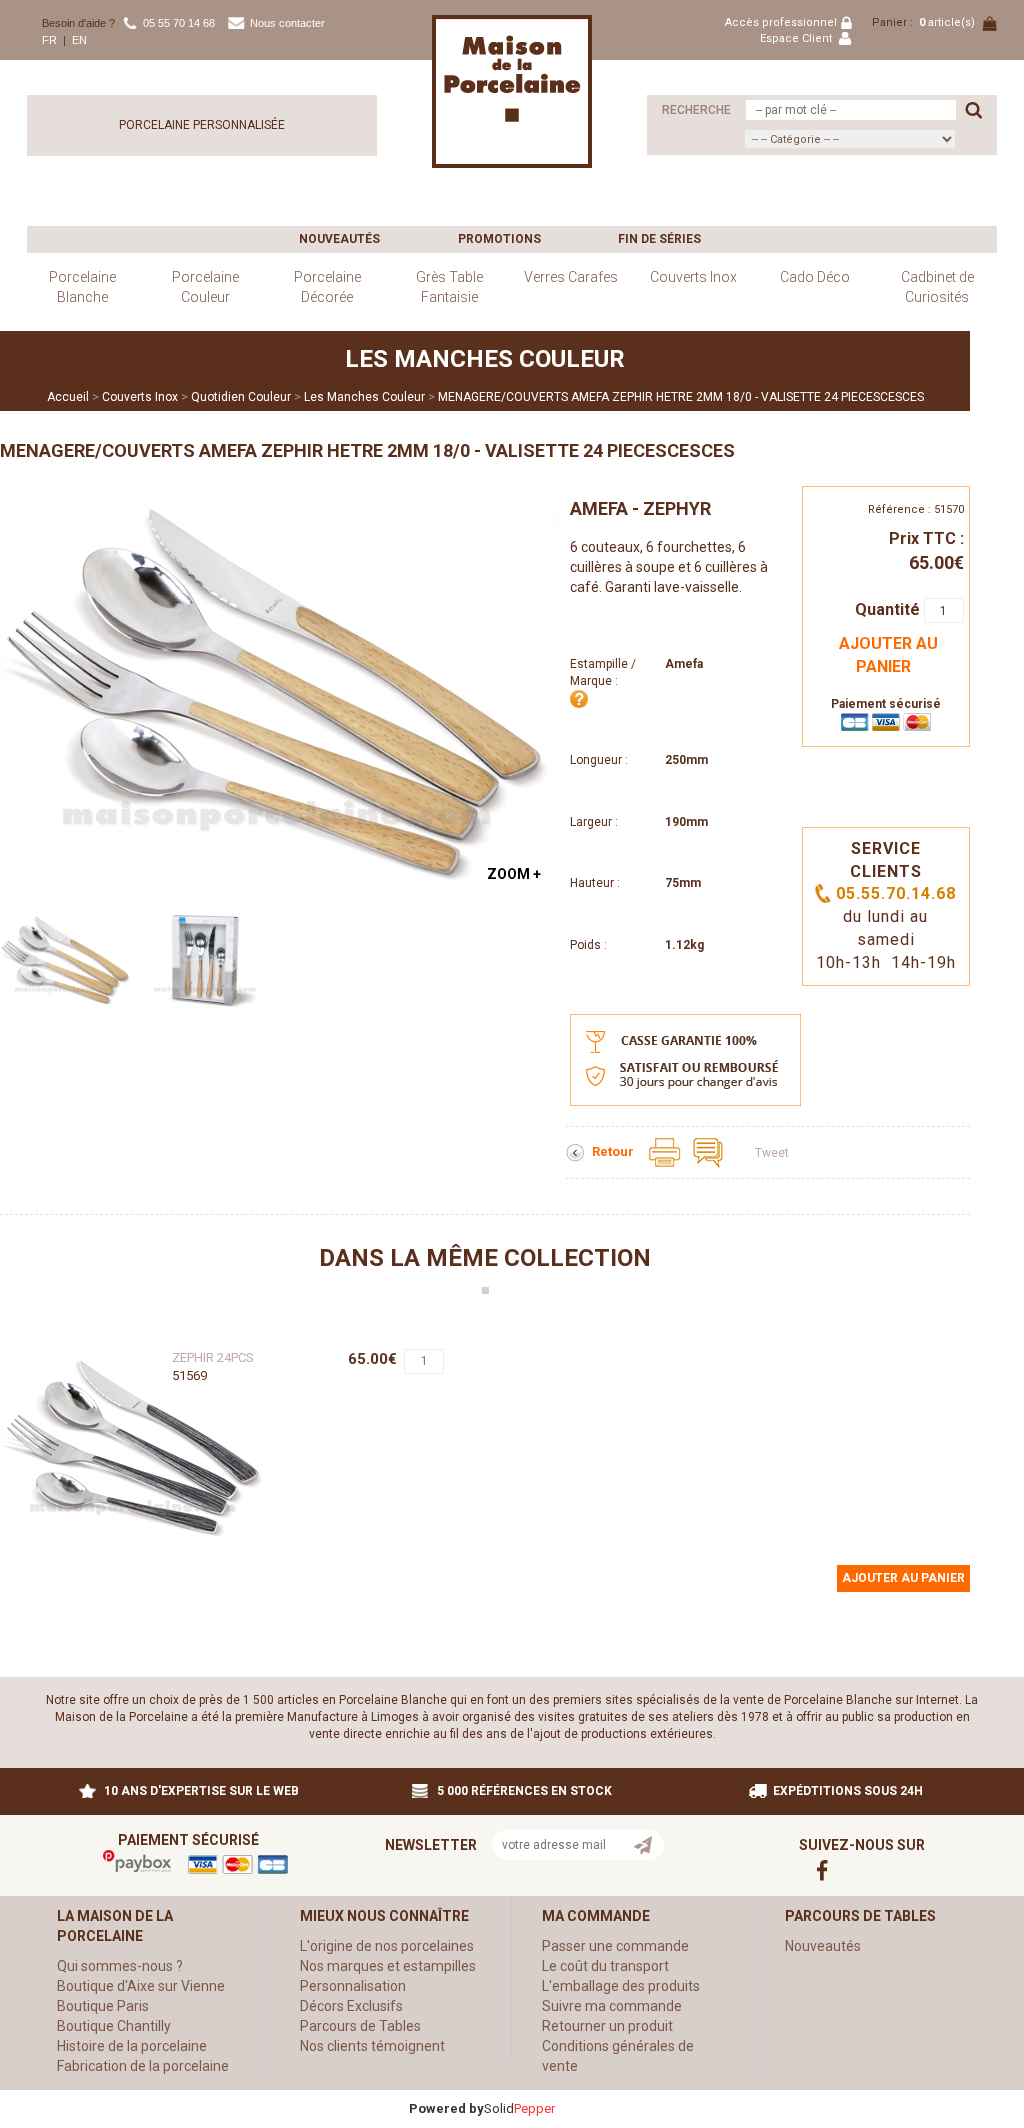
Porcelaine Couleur (205, 287)
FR (49, 40)
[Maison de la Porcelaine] (512, 91)
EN (79, 40)
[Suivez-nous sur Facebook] (835, 1870)
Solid (519, 2108)
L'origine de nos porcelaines (387, 1946)
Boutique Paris (103, 2006)
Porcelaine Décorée (327, 287)
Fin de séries (659, 239)
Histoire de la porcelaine (132, 2046)
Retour (614, 1151)
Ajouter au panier (888, 655)
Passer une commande (615, 1946)
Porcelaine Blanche (82, 287)
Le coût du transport (605, 1966)
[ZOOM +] (278, 689)
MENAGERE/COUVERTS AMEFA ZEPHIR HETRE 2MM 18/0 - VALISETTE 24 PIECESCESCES (681, 397)
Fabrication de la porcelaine (143, 2066)
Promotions (499, 239)
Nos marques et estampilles (388, 1966)
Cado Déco (815, 277)
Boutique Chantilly (114, 2026)
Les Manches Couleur (364, 397)
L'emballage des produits (621, 1986)
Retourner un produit (607, 2026)
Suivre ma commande (612, 2006)
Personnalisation (353, 1986)
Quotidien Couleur (241, 397)
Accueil (68, 397)
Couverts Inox (693, 277)
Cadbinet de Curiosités (937, 287)
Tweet (772, 1153)
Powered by (446, 2108)
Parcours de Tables (360, 2026)
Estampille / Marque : (603, 672)
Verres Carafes (571, 277)
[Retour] (576, 1152)
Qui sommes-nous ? (120, 1966)
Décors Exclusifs (351, 2006)
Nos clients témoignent (372, 2046)
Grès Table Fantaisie (449, 287)
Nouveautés (339, 239)
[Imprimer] (666, 1151)
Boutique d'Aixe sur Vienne (141, 1986)
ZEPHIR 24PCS (213, 1357)
